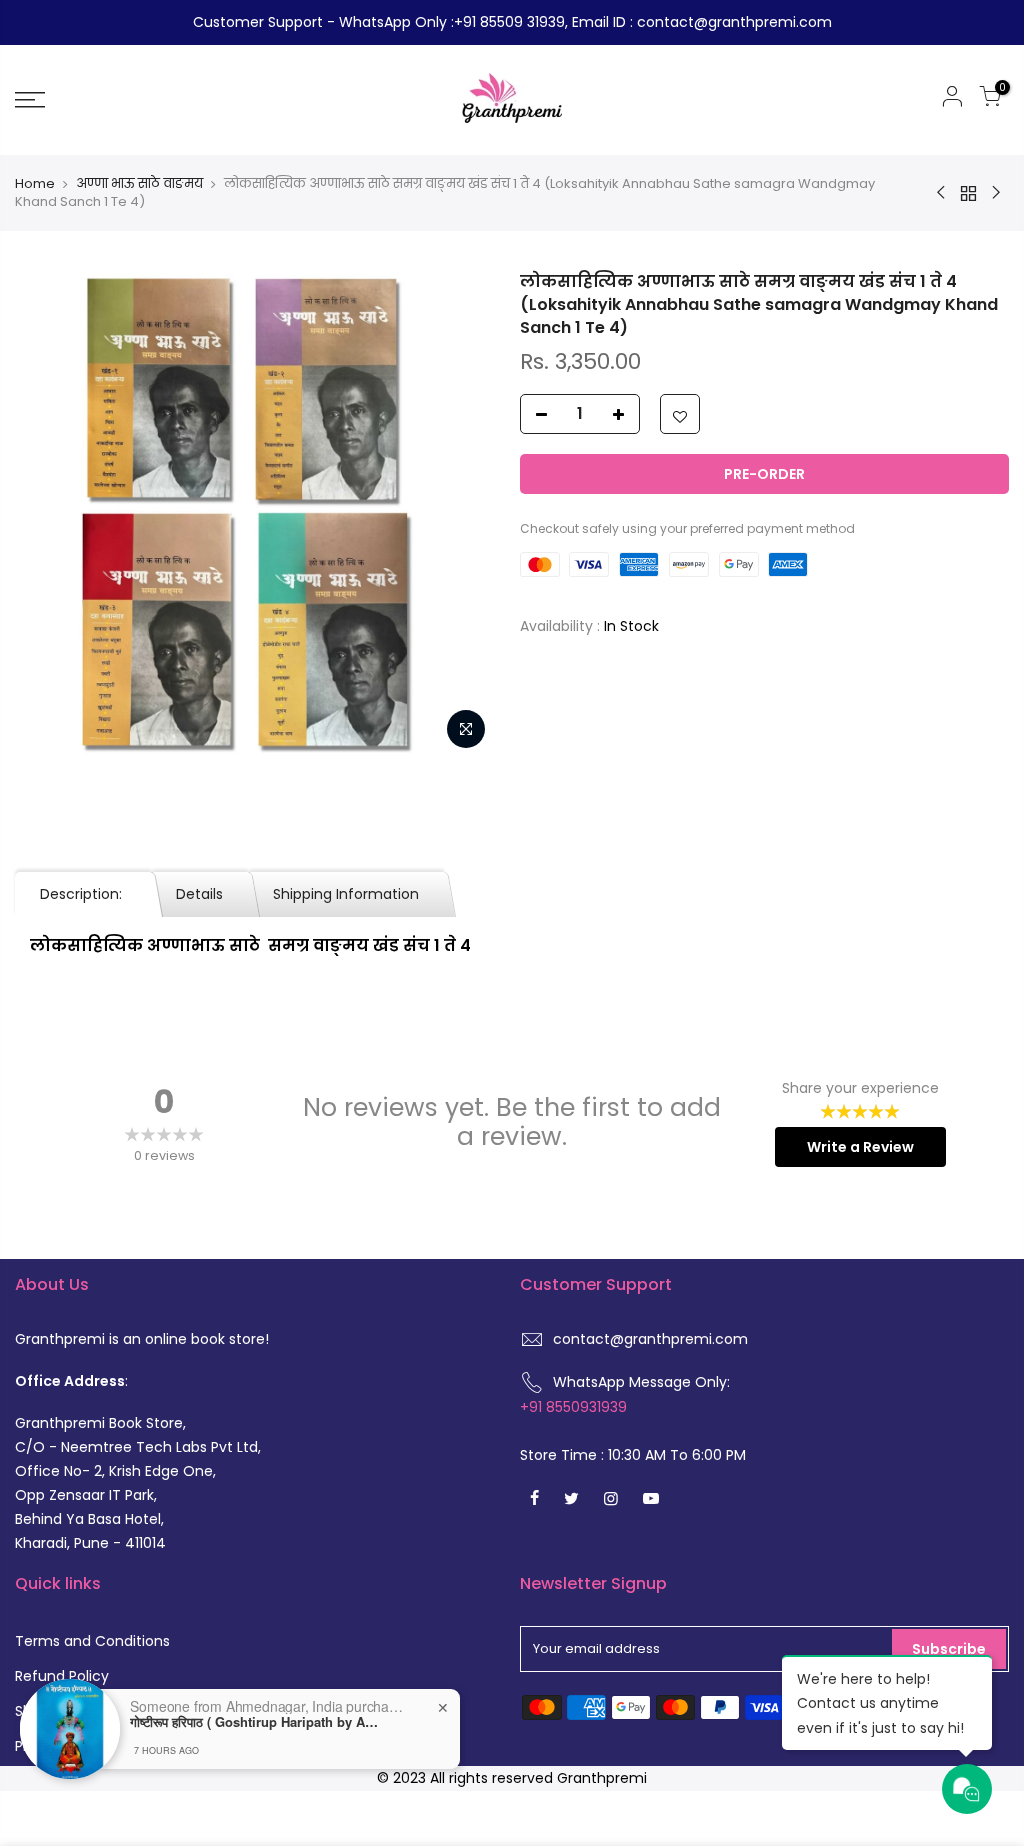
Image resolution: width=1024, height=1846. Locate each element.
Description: (83, 894)
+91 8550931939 (573, 1407)
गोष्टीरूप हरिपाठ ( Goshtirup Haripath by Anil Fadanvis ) (255, 1722)
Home (35, 184)
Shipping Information (346, 894)
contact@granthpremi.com (650, 1339)
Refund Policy (62, 1676)
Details (199, 894)
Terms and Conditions (92, 1641)
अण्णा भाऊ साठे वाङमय (139, 184)
